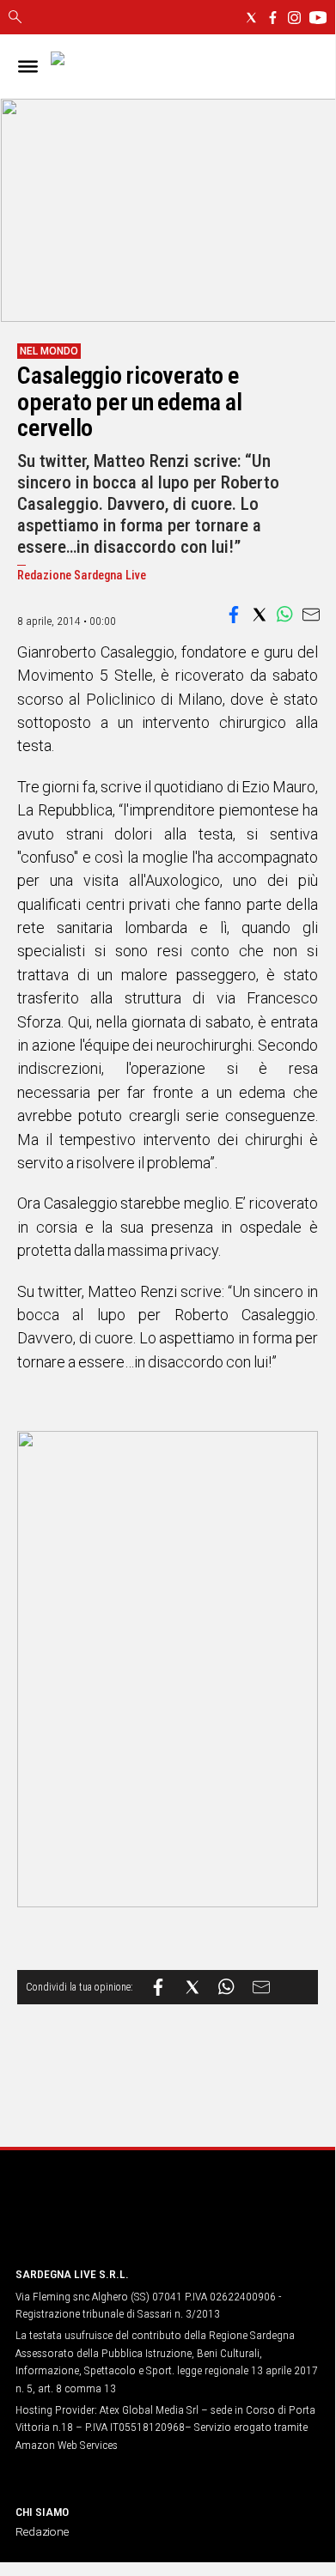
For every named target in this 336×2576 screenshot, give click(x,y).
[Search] (15, 18)
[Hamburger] (28, 67)
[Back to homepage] (106, 2220)
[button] (234, 615)
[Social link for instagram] (294, 18)
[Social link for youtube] (318, 18)
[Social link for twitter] (251, 18)
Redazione (42, 2531)
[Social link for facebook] (273, 18)
